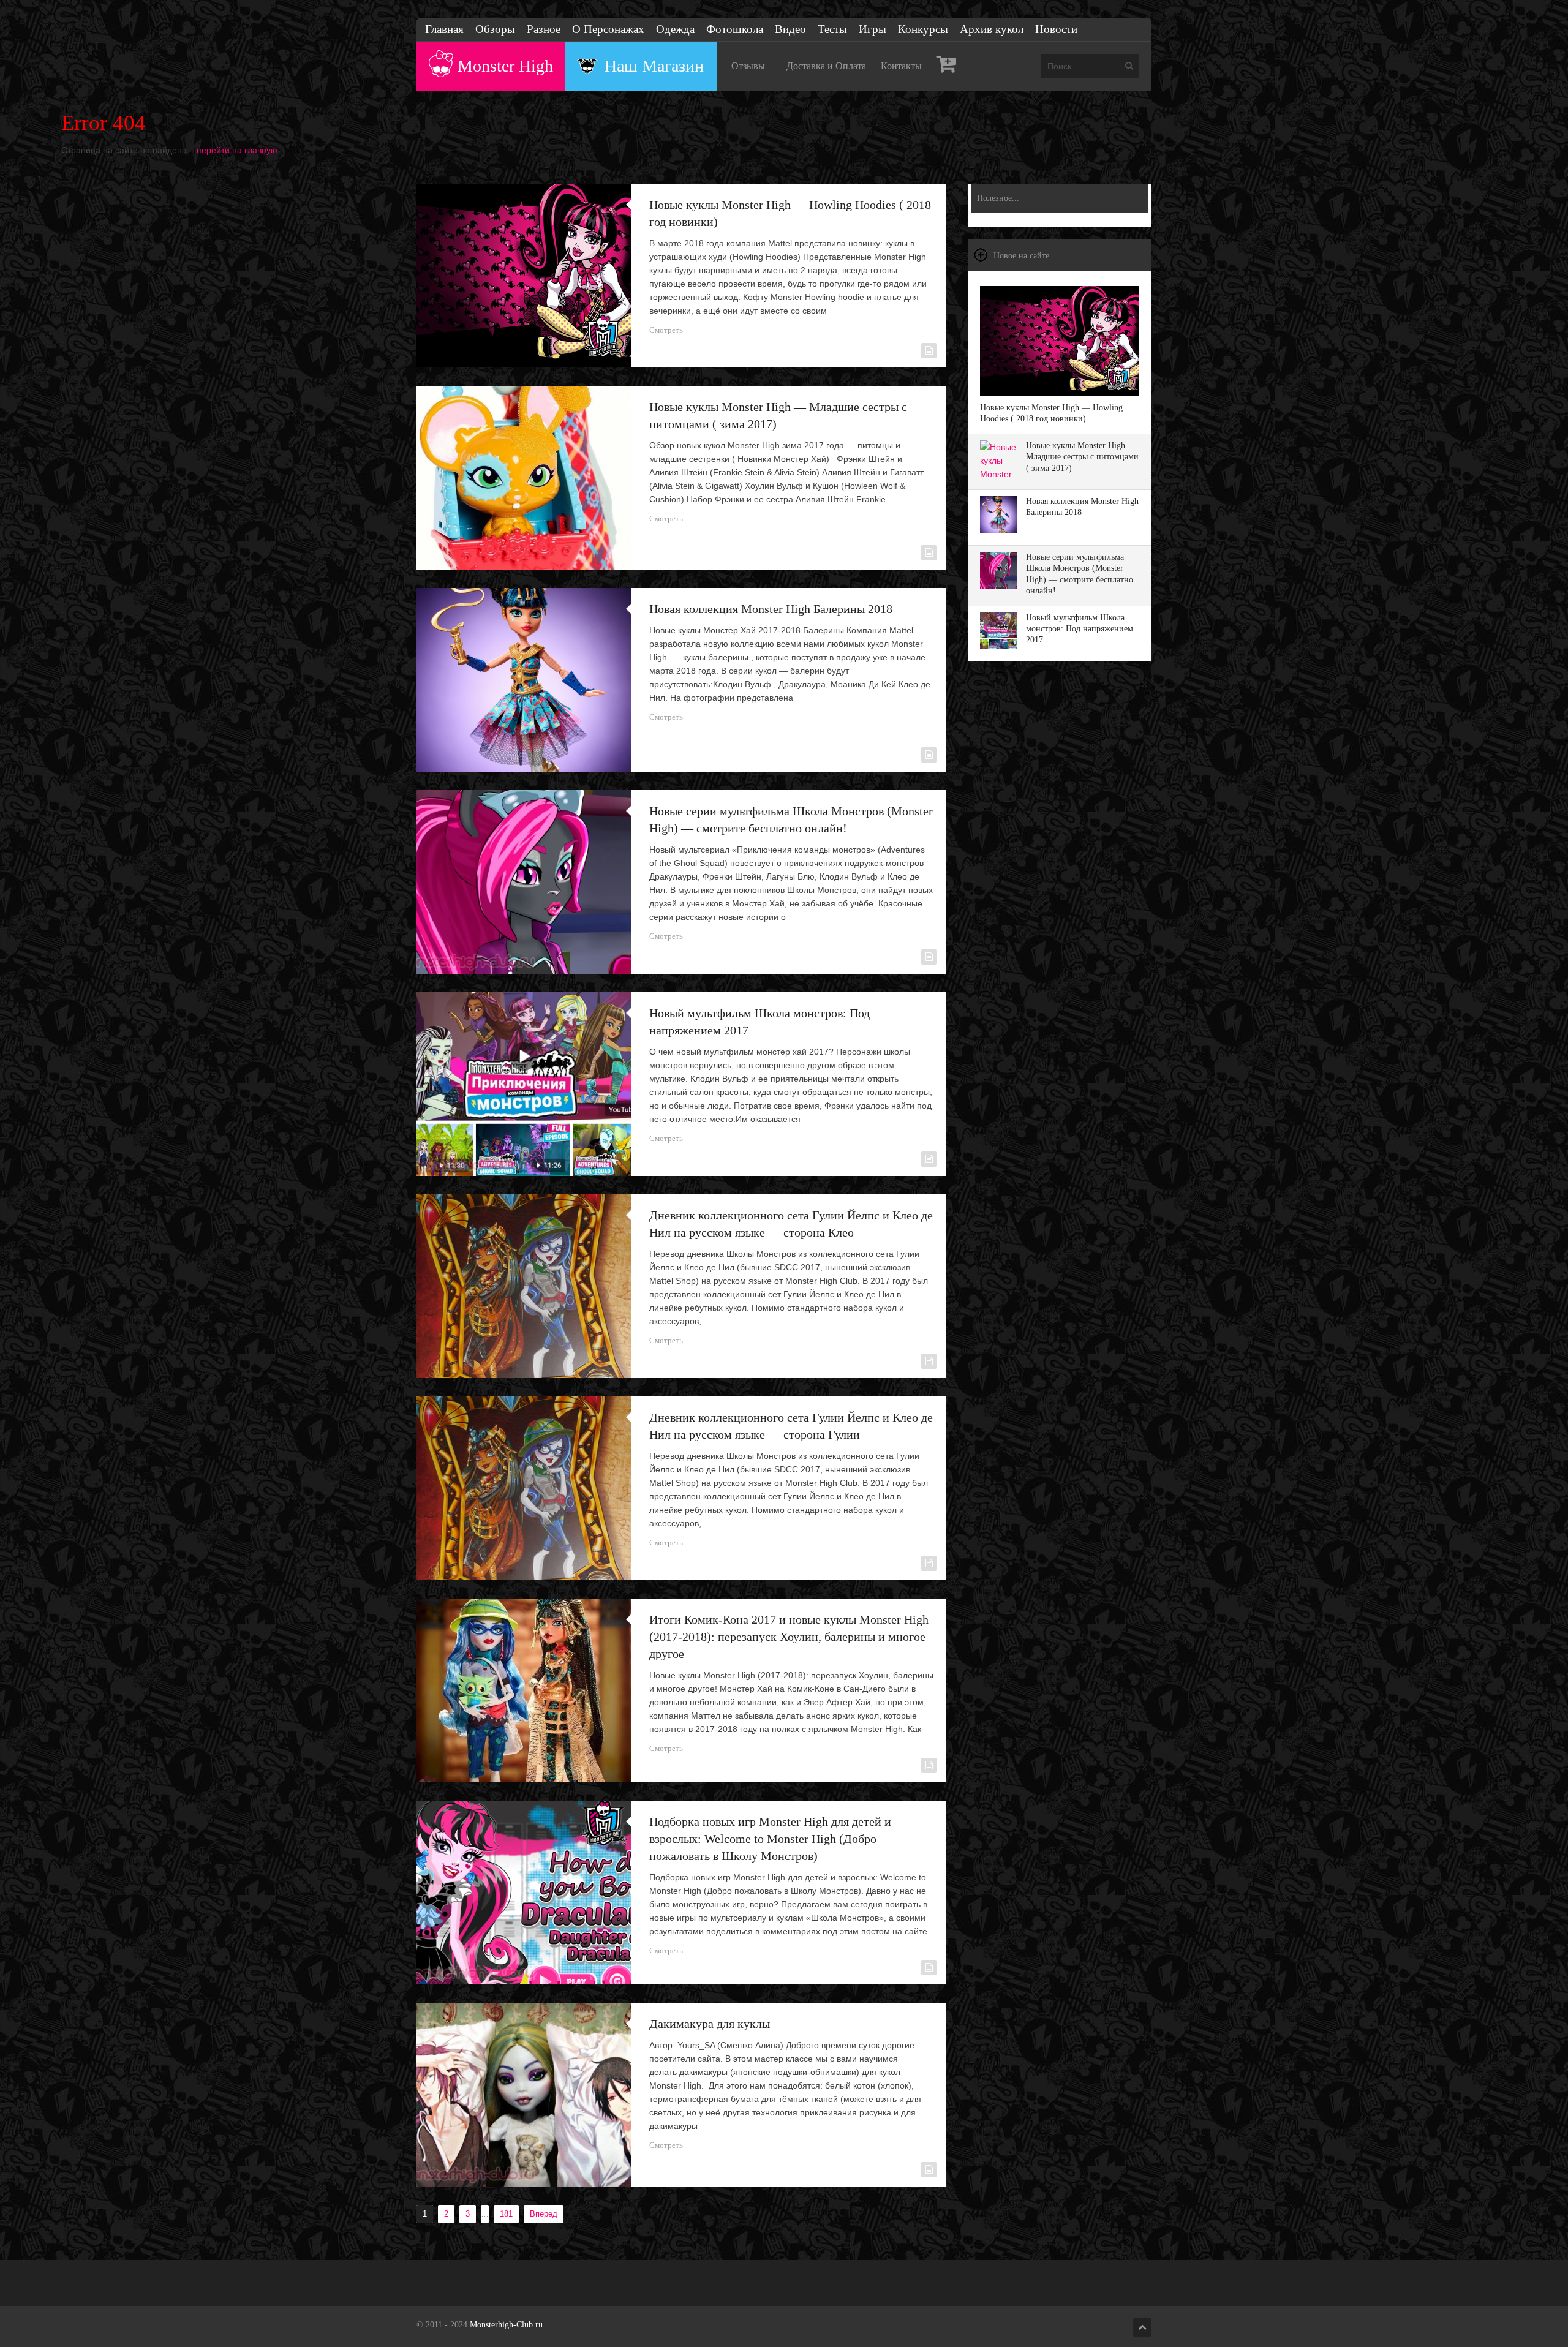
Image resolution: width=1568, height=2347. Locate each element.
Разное (544, 29)
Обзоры (495, 29)
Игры (873, 29)
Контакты (901, 66)
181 (506, 2214)
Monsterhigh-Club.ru (506, 2325)
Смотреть (666, 330)
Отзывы (748, 66)
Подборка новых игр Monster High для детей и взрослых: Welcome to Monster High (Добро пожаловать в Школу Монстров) (770, 1839)
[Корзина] (947, 66)
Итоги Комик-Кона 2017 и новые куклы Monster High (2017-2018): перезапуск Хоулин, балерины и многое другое (789, 1637)
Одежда (675, 29)
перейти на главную (237, 150)
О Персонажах (608, 29)
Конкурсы (923, 29)
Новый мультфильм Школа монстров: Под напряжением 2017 (1080, 629)
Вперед (544, 2214)
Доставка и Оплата (826, 66)
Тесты (832, 29)
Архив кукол (992, 29)
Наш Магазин (654, 66)
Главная (444, 29)
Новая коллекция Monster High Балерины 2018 (771, 609)
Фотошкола (735, 29)
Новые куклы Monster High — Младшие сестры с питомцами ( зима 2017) (1082, 457)
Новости (1056, 29)
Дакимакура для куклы (710, 2024)
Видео (790, 29)
